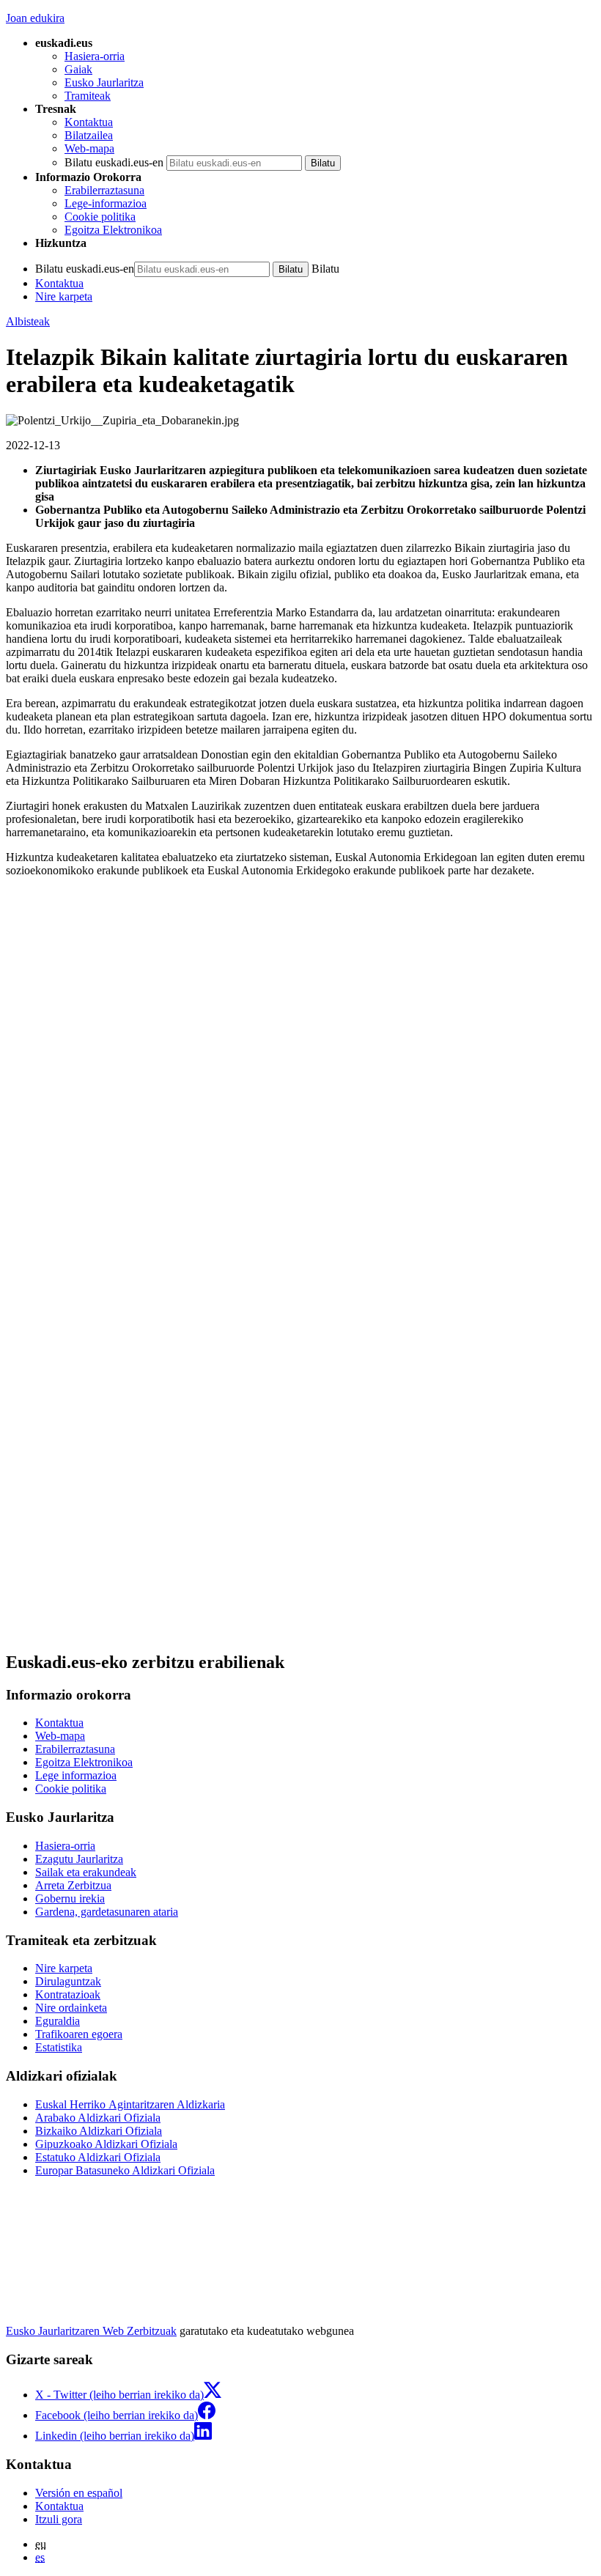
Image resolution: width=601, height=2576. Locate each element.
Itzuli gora (59, 2519)
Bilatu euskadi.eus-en (114, 162)
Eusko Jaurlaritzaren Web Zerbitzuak (91, 2331)
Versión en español (79, 2493)
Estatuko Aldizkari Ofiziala (98, 2157)
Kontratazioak (68, 1994)
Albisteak (28, 321)
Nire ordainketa (71, 2008)
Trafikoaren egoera (79, 2034)
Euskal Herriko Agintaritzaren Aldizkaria (130, 2104)
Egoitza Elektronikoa (113, 230)
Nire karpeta (64, 296)
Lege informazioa (76, 1775)
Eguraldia (58, 2021)
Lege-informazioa (106, 203)
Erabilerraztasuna (104, 190)
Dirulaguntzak (68, 1981)
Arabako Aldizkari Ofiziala (98, 2118)
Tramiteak (88, 96)
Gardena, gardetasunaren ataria (107, 1912)
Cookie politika (100, 217)
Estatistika (59, 2047)
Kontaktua (89, 122)
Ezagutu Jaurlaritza (79, 1859)
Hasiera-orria (95, 56)
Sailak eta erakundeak (86, 1872)
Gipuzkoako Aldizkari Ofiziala (106, 2144)
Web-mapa (89, 148)
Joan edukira (35, 18)
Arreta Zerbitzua (73, 1885)
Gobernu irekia (70, 1898)
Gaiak (78, 69)
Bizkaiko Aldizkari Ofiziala (99, 2131)
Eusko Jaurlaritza (104, 82)
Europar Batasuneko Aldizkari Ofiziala (125, 2170)
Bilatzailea (89, 135)
